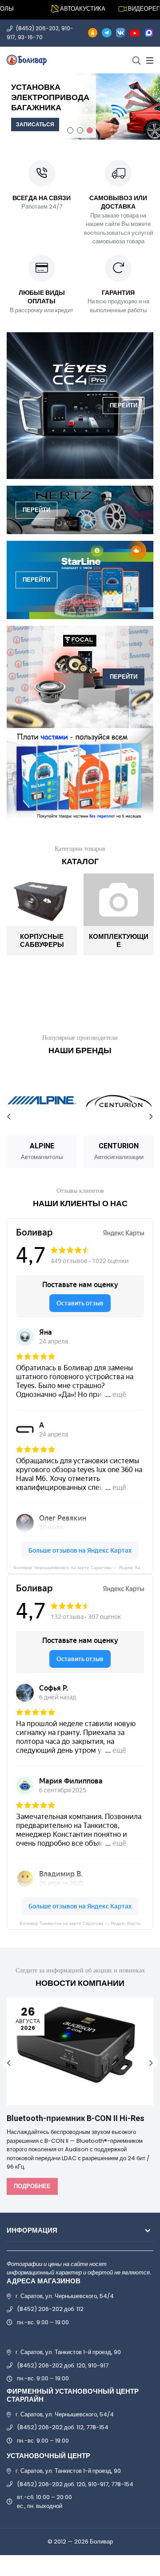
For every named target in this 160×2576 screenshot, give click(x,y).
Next (151, 1117)
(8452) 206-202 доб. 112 (50, 2309)
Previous (9, 1117)
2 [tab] (80, 130)
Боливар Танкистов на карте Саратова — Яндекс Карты (80, 1923)
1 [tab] (70, 130)
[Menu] (149, 60)
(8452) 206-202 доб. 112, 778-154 (63, 2427)
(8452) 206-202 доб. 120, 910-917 (63, 2365)
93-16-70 (30, 37)
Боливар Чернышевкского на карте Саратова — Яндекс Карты (81, 1568)
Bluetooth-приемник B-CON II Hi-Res (76, 2119)
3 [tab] (90, 130)
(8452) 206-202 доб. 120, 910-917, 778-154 (75, 2484)
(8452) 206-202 (37, 28)
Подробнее (32, 2186)
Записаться (35, 124)
